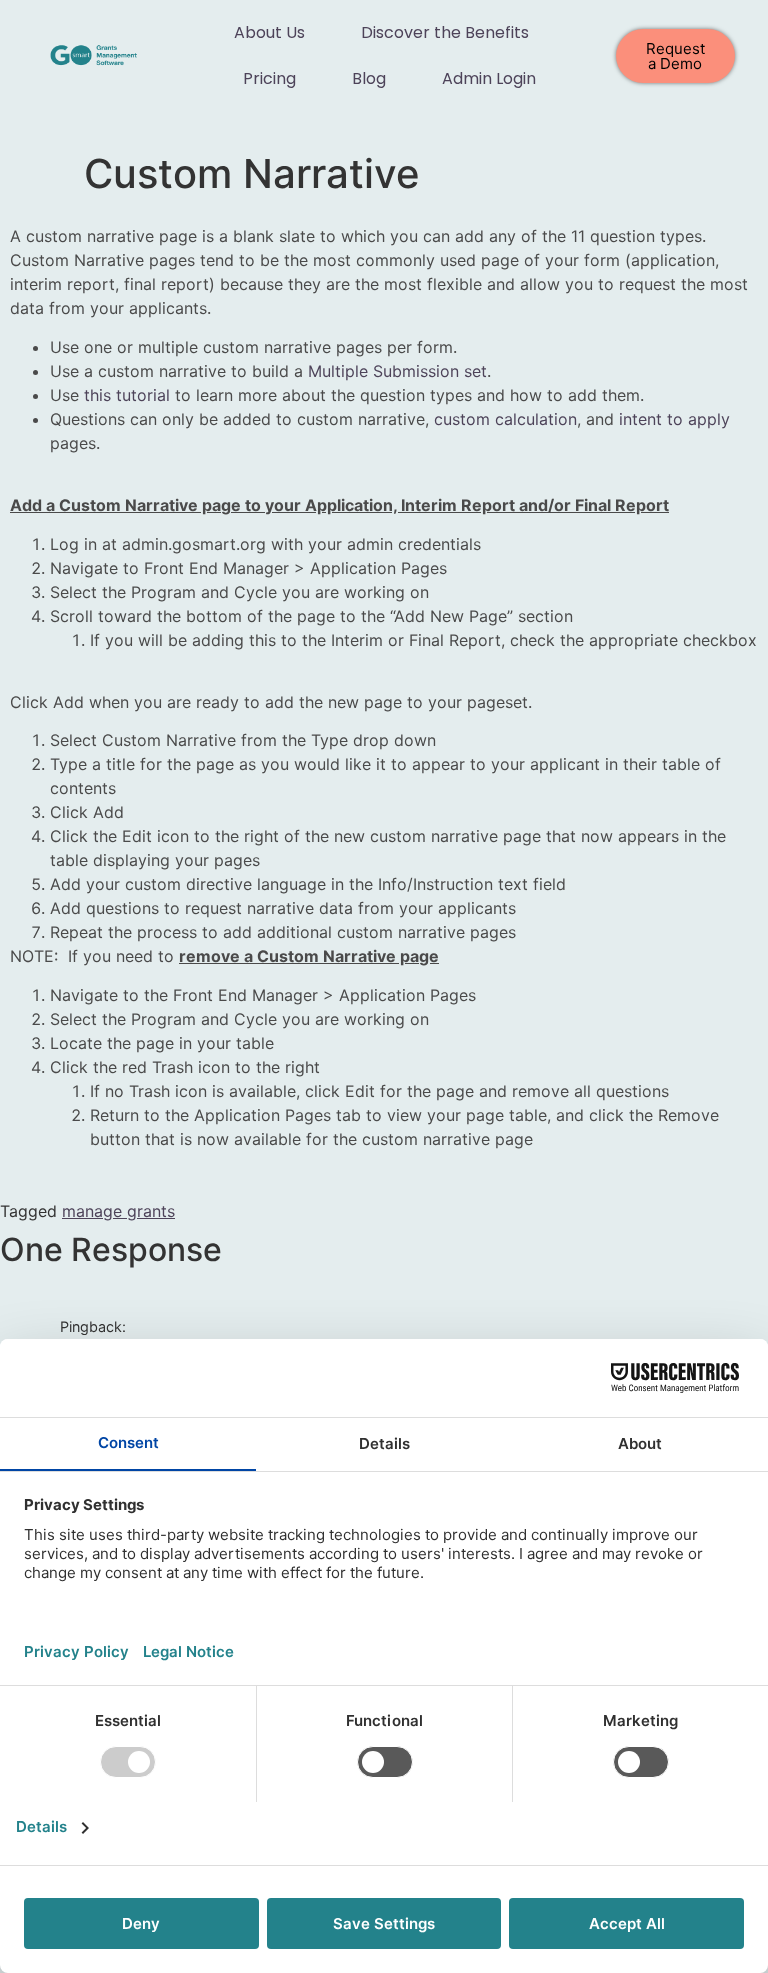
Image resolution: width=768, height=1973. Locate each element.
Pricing (269, 78)
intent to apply (674, 419)
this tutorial (127, 395)
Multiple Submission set (397, 371)
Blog (369, 78)
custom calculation (505, 419)
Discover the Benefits (445, 32)
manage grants (118, 1211)
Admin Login (489, 78)
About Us (269, 32)
